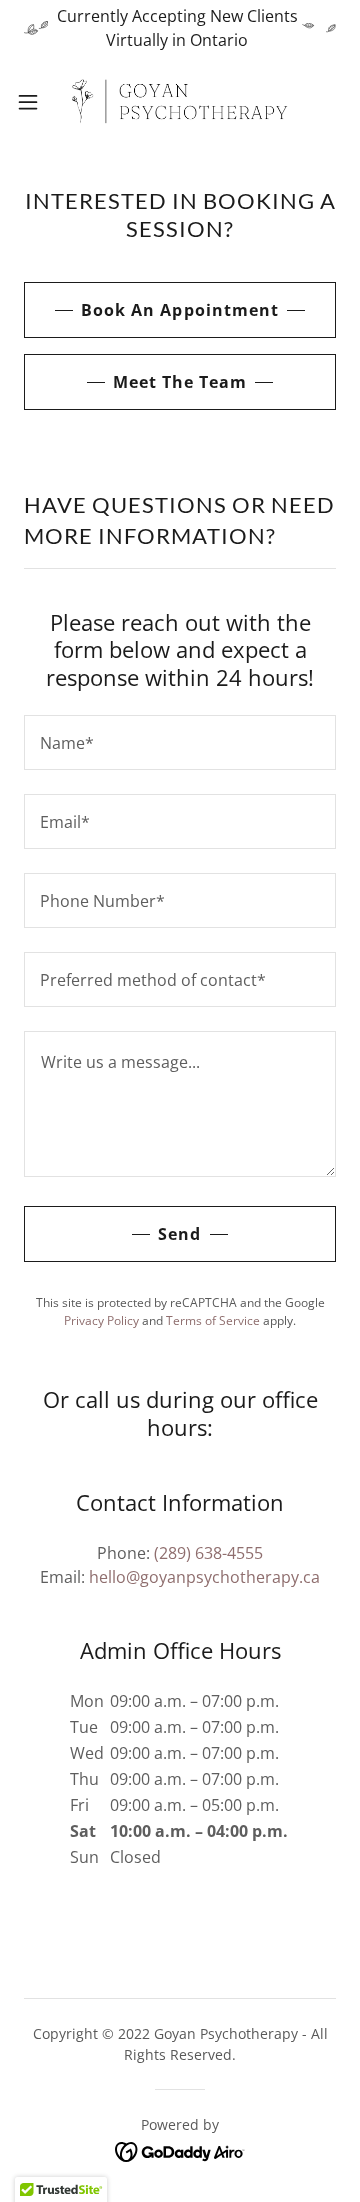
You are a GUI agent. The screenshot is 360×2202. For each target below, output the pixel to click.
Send (179, 1234)
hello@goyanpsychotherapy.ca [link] (204, 1577)
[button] (34, 102)
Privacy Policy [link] (101, 1320)
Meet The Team (180, 382)
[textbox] (180, 742)
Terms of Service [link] (213, 1320)
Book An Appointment (179, 310)
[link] (180, 101)
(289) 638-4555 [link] (208, 1553)
